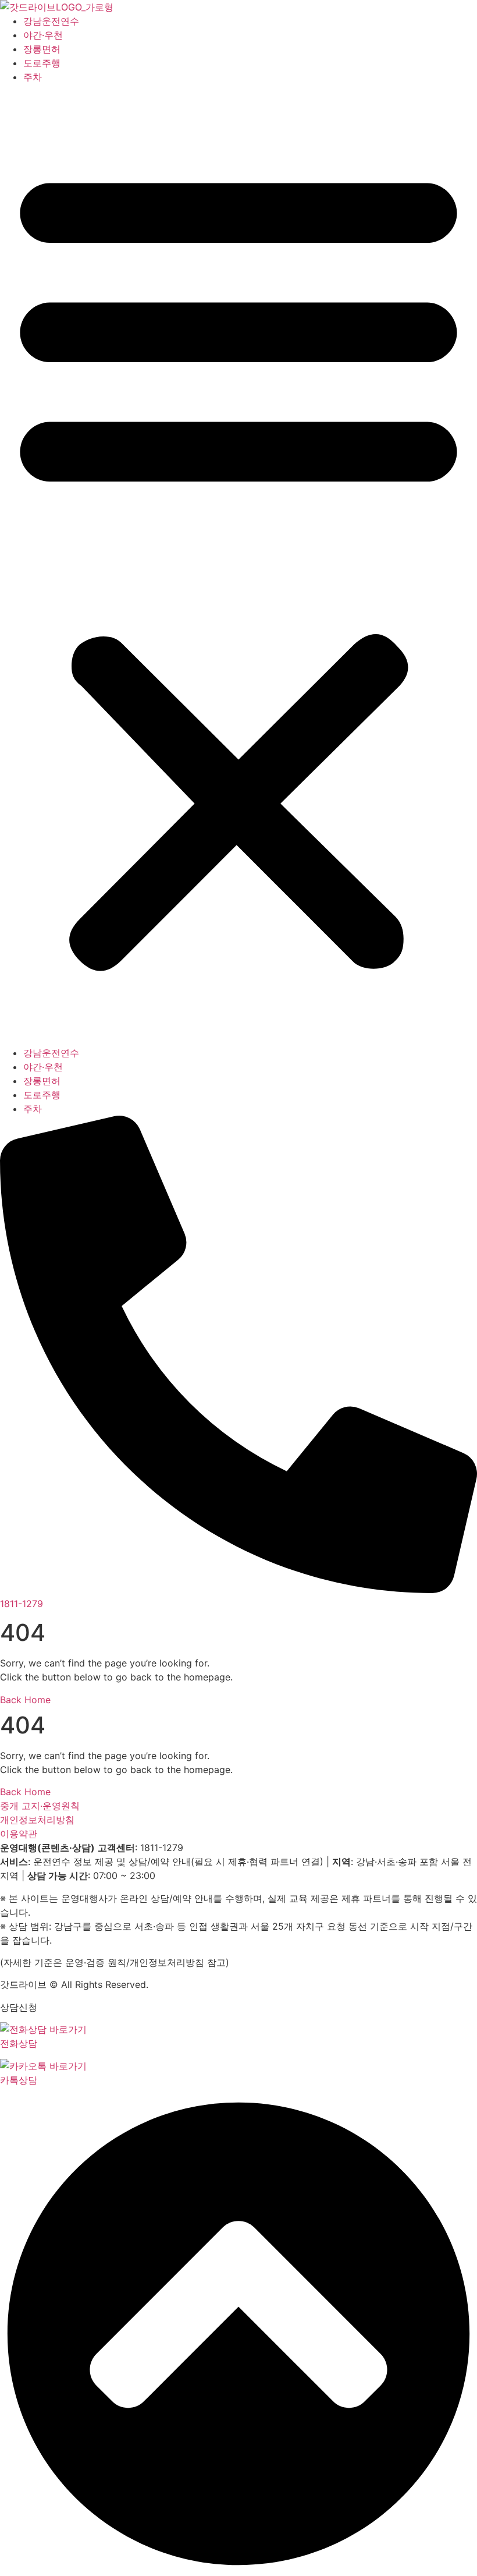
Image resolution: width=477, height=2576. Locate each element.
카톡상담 (19, 2080)
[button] (238, 565)
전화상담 (19, 2043)
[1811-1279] (238, 1590)
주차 (33, 77)
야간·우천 (43, 35)
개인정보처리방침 (37, 1820)
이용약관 (19, 1834)
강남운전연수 (51, 21)
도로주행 (42, 63)
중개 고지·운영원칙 (40, 1806)
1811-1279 (22, 1604)
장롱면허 (42, 49)
